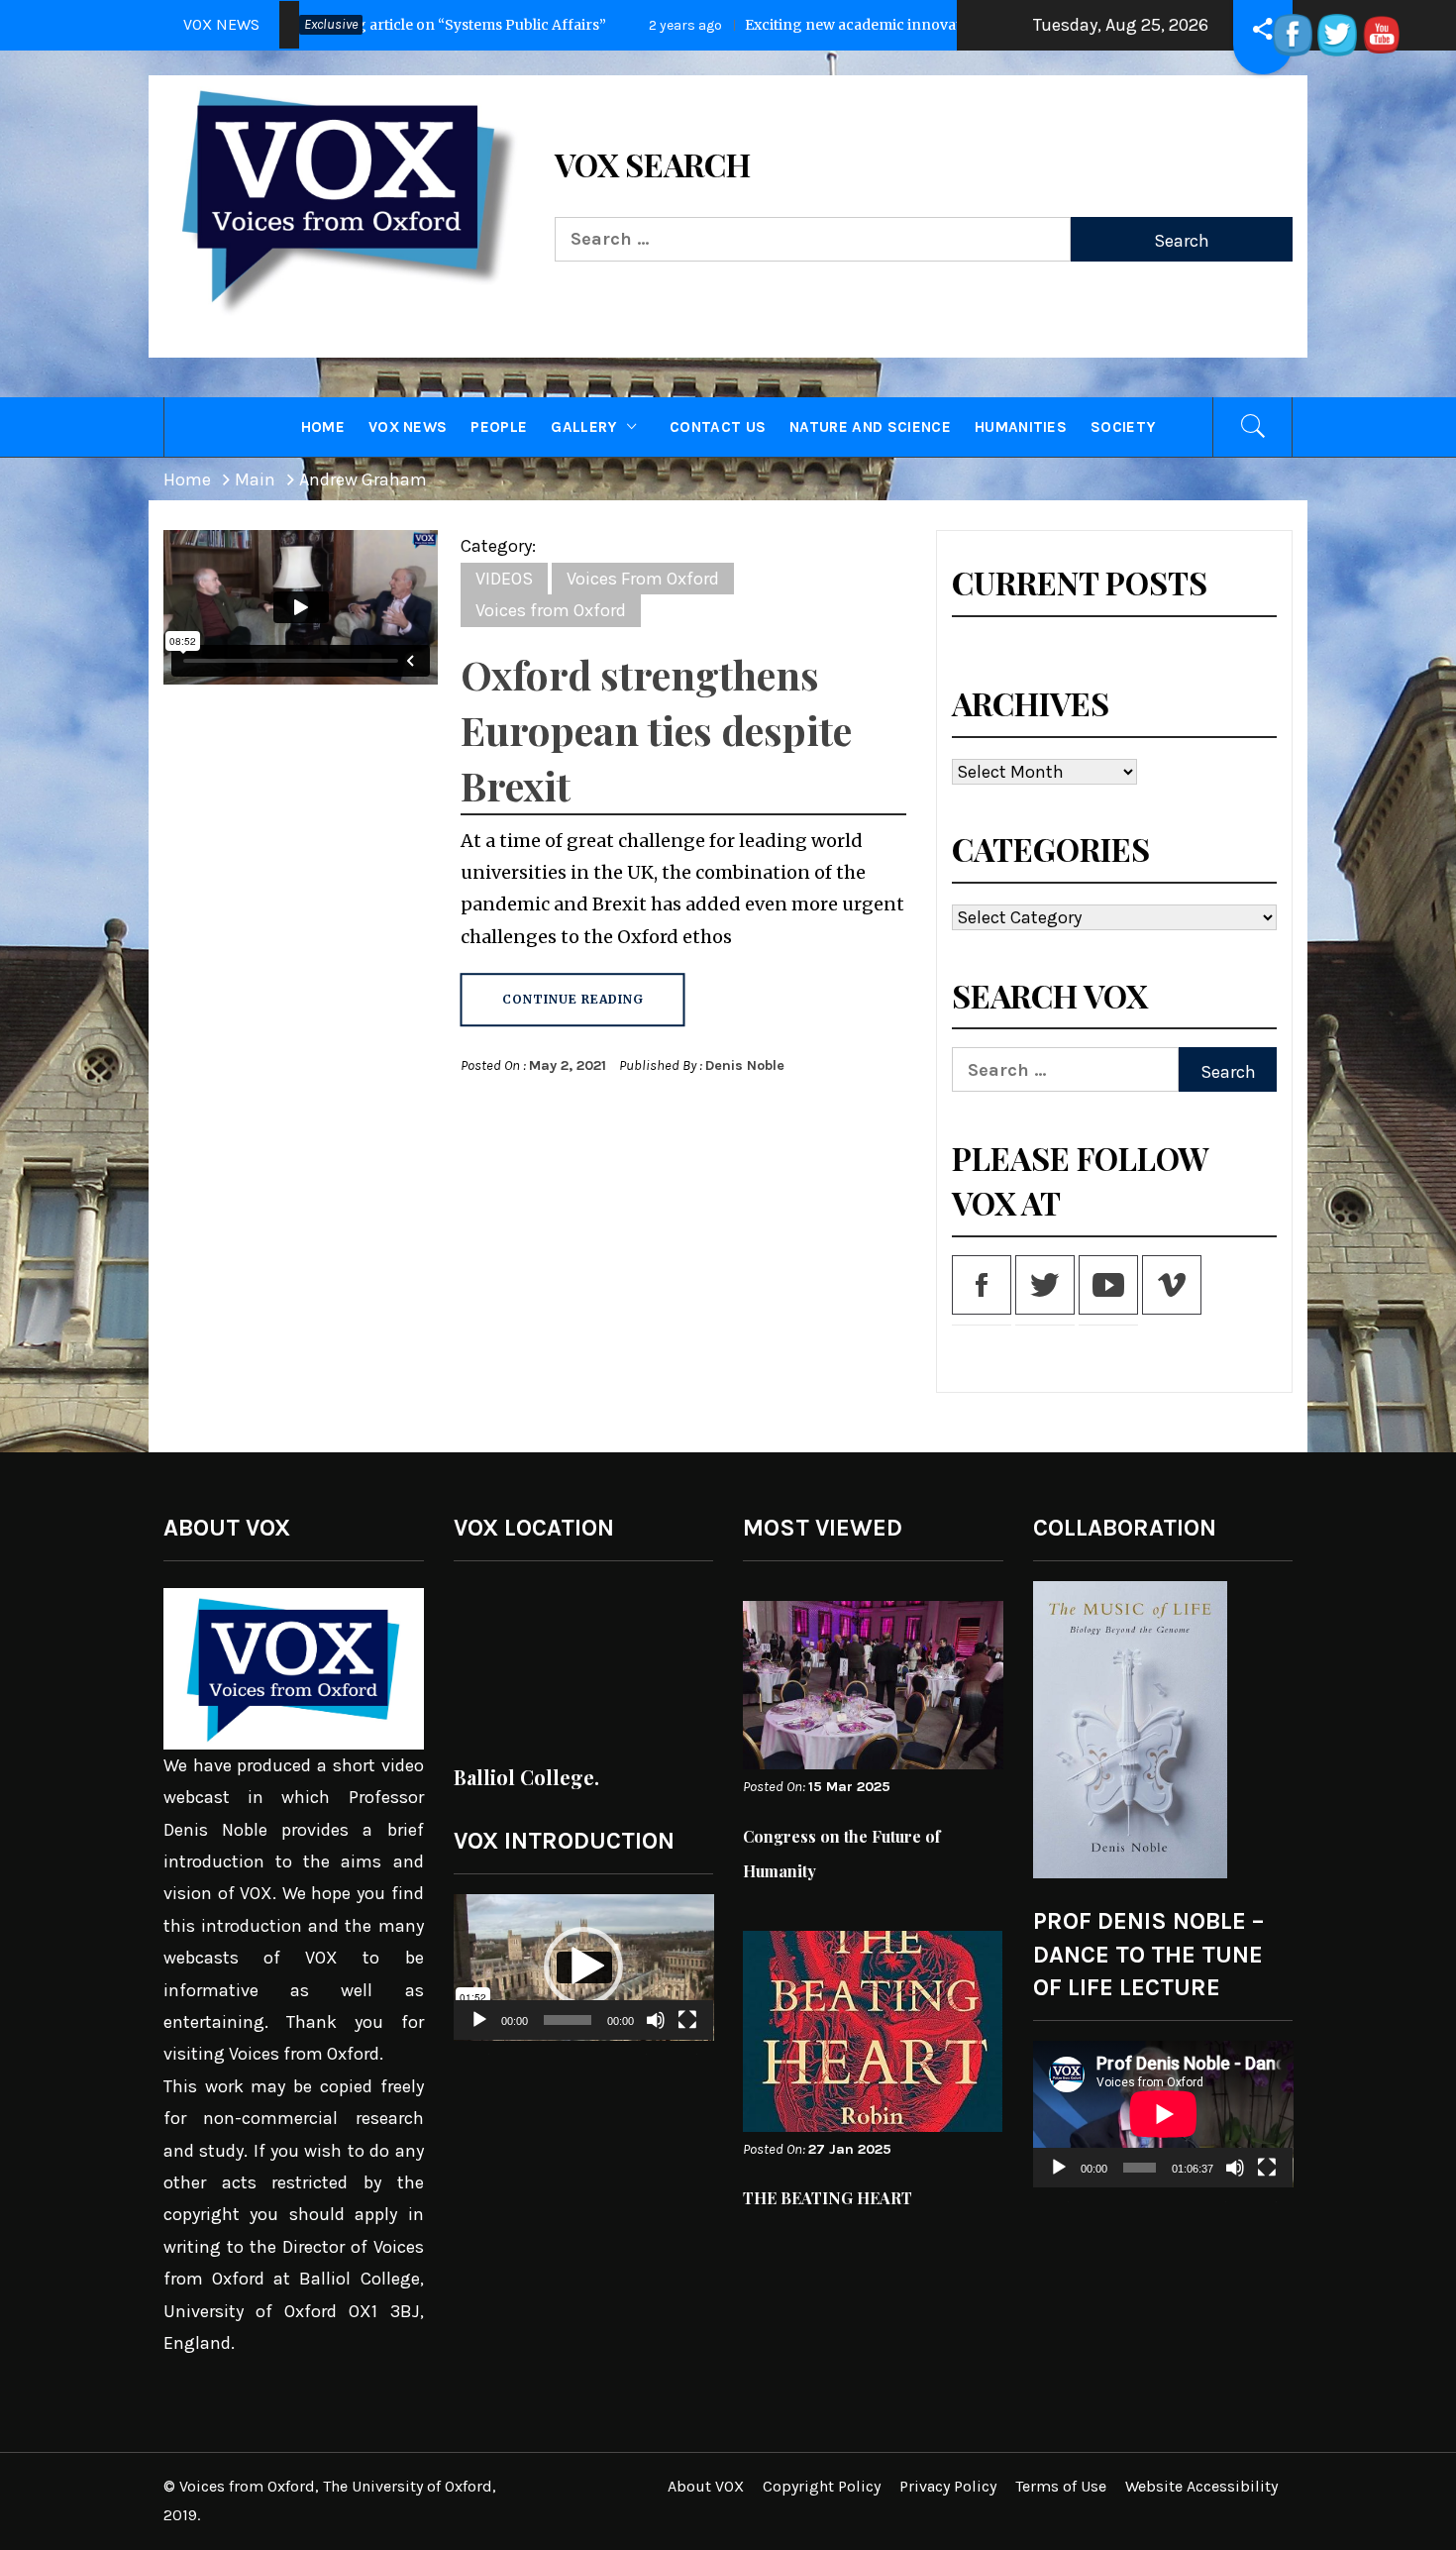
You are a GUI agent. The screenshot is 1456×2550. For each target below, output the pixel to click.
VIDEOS (504, 579)
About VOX (706, 2486)
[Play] (479, 2032)
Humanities (1021, 427)
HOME (323, 427)
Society (1123, 427)
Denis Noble (745, 1065)
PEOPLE (499, 427)
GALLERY (583, 427)
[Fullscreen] (687, 2032)
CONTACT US (718, 427)
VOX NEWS (408, 427)
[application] (584, 1967)
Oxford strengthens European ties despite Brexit (656, 730)
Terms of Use (1061, 2486)
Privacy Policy (948, 2486)
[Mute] (656, 2032)
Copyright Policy (822, 2486)
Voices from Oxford (551, 610)
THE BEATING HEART (828, 2198)
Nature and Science (870, 427)
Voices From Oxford (643, 579)
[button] (583, 1966)
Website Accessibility (1201, 2486)
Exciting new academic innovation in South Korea (588, 25)
